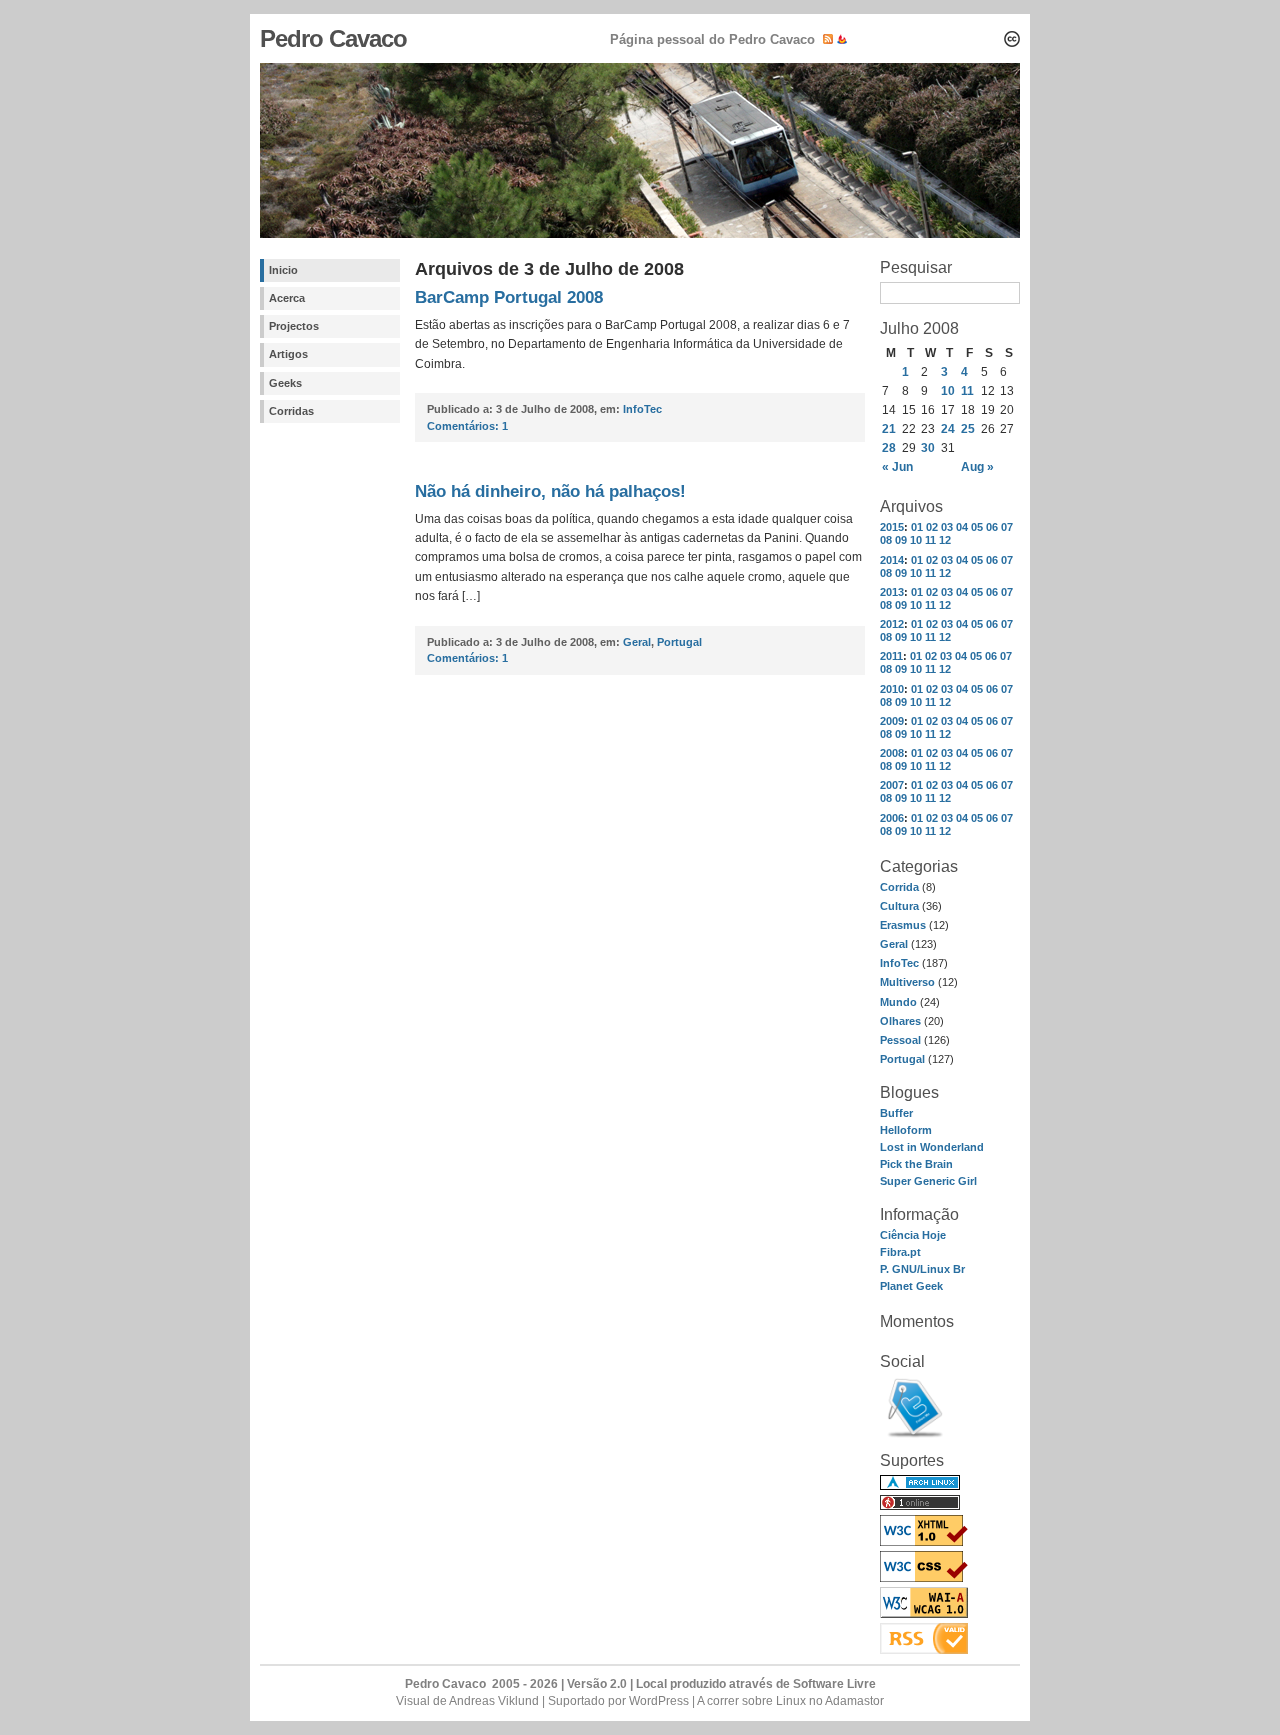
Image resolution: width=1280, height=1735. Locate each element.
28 (889, 448)
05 (977, 527)
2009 (892, 721)
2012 (892, 624)
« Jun (897, 467)
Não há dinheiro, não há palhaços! (550, 491)
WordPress (659, 1701)
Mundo (898, 1002)
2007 (892, 785)
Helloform (906, 1130)
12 (945, 540)
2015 (892, 527)
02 (932, 527)
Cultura (899, 906)
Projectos (294, 326)
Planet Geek (911, 1286)
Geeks (285, 383)
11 (967, 391)
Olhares (900, 1021)
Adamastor (854, 1701)
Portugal (902, 1059)
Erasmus (903, 925)
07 (1007, 527)
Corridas (291, 411)
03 (947, 527)
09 (901, 540)
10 (948, 391)
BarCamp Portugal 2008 (509, 297)
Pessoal (900, 1040)
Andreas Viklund (494, 1701)
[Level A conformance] (924, 1614)
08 (886, 540)
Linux (791, 1701)
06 (992, 527)
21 (889, 429)
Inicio (283, 270)
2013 (892, 592)
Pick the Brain (916, 1164)
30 (928, 448)
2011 (891, 656)
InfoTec (899, 963)
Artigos (288, 354)
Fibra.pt (900, 1252)
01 (917, 527)
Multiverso (907, 982)
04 (962, 527)
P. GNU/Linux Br (922, 1269)
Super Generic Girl (928, 1181)
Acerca (287, 298)
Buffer (896, 1113)
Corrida (899, 887)
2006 (892, 818)
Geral (894, 944)
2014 (892, 560)
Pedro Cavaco (333, 38)
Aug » (977, 467)
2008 (892, 753)
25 (968, 429)
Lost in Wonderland (932, 1147)
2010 (892, 689)
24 (948, 429)
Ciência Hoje (913, 1235)
